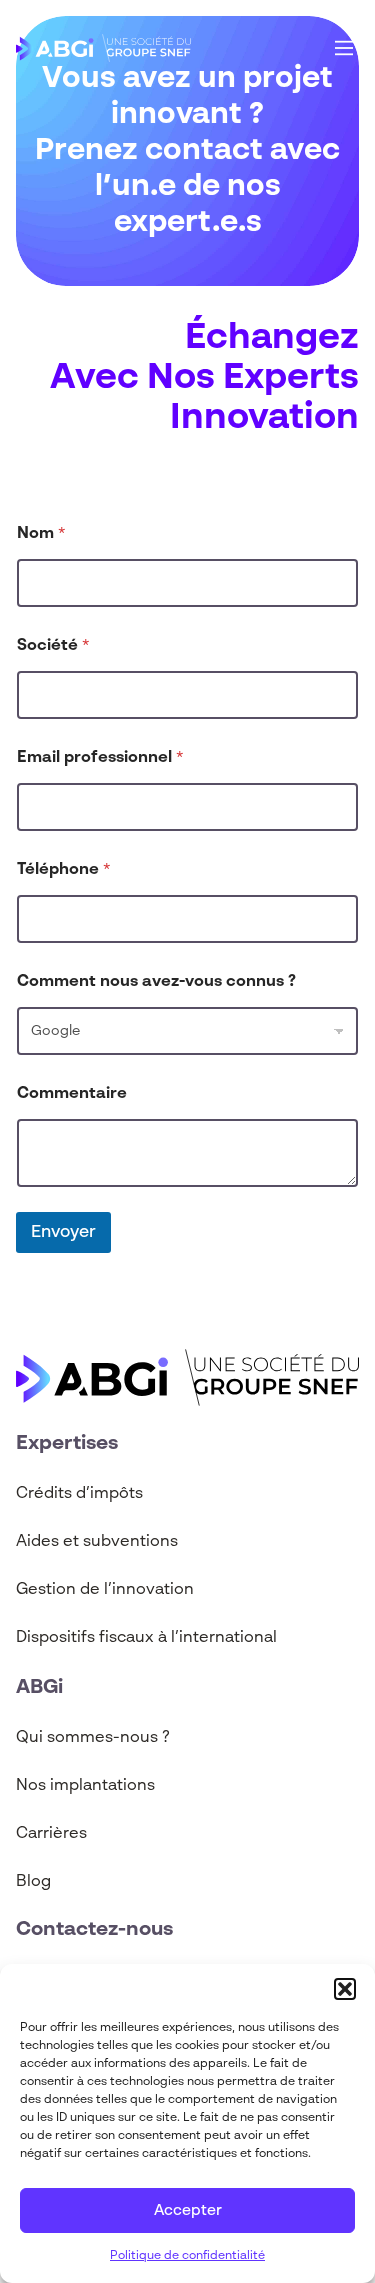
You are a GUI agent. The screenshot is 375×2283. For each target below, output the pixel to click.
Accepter (188, 2210)
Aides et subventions (97, 1542)
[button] (345, 1989)
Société (53, 646)
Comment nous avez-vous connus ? (156, 982)
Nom (41, 534)
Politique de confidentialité (187, 2256)
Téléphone (64, 870)
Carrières (51, 1834)
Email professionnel (100, 758)
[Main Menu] (344, 48)
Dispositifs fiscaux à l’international (146, 1638)
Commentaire (72, 1094)
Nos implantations (85, 1786)
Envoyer (63, 1232)
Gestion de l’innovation (105, 1590)
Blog (33, 1882)
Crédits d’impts (79, 1494)
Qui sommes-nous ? (93, 1738)
